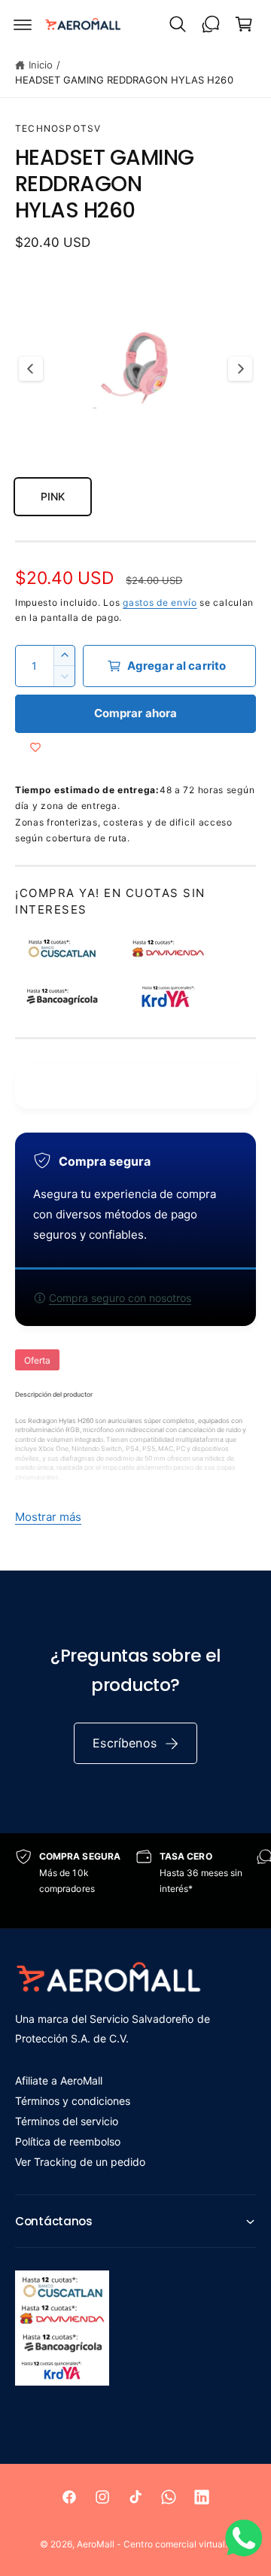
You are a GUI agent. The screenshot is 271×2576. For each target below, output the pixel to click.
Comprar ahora (136, 713)
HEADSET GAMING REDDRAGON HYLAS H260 (124, 80)
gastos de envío (160, 602)
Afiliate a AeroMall (59, 2080)
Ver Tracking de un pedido (80, 2162)
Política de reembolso (68, 2141)
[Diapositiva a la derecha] (240, 369)
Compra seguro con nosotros (120, 1298)
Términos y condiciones (73, 2101)
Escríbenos (125, 1743)
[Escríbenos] (211, 24)
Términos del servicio (67, 2121)
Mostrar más (48, 1517)
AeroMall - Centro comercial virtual (151, 2544)
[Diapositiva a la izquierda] (31, 369)
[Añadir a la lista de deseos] (35, 748)
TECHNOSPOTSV (58, 128)
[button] (23, 24)
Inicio (41, 65)
